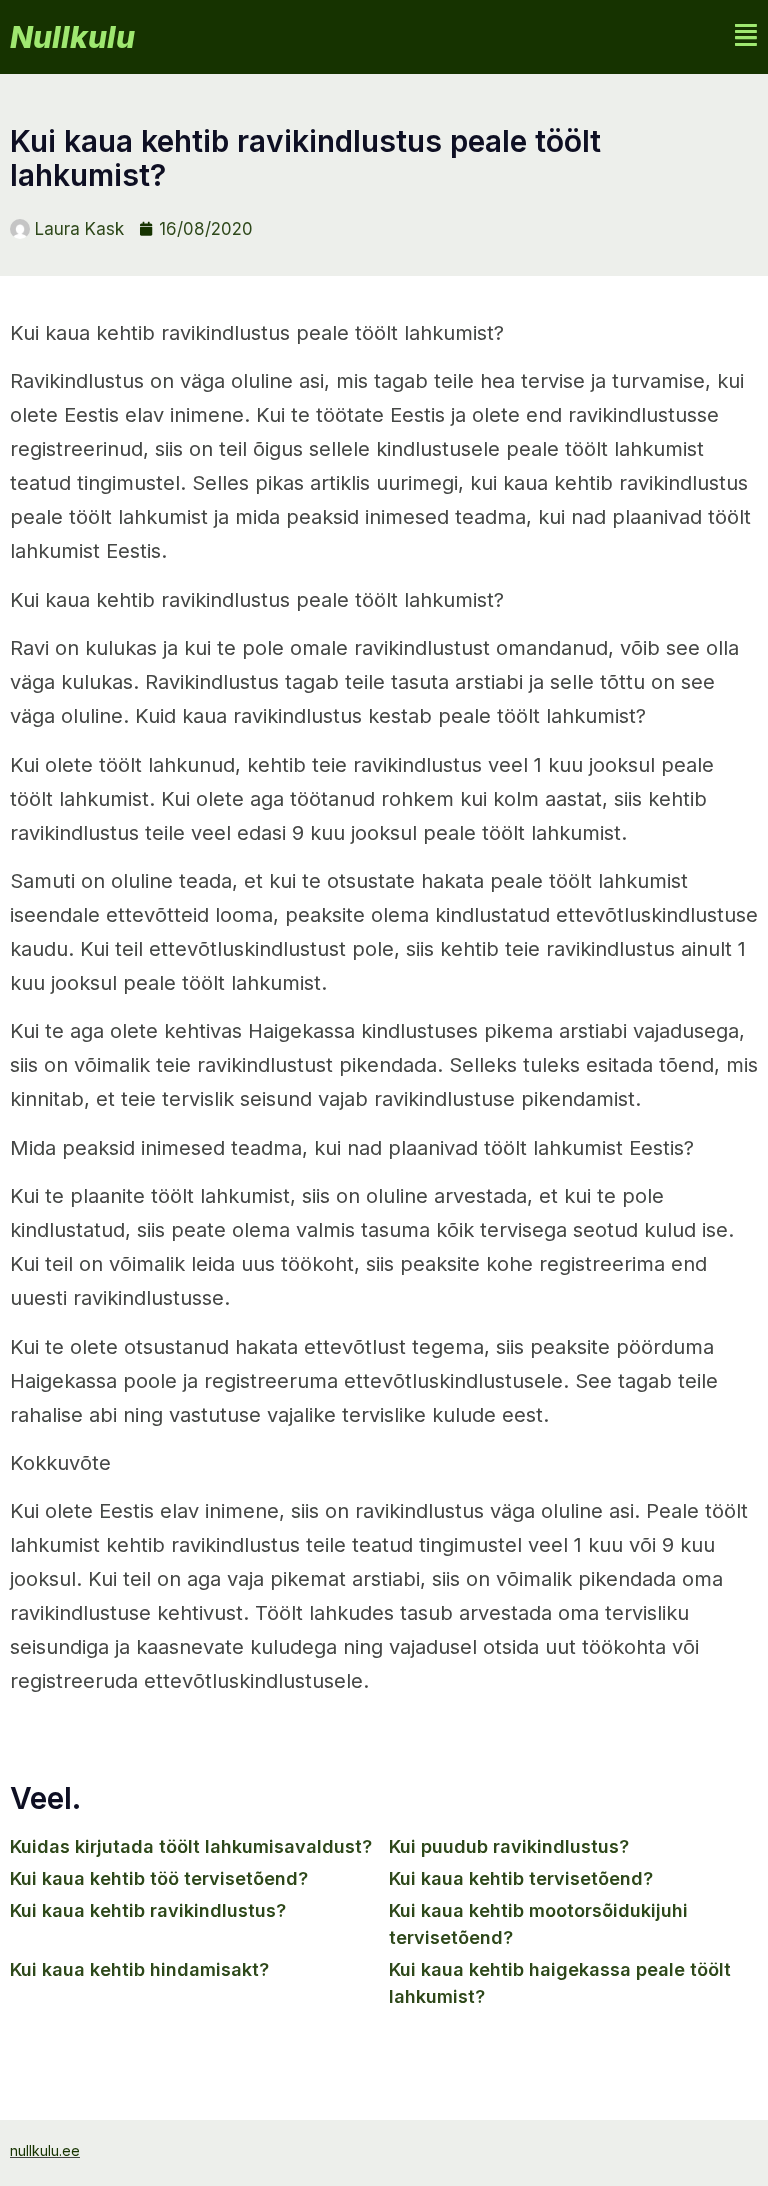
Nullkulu (72, 37)
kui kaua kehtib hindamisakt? (139, 1969)
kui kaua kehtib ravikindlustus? (148, 1910)
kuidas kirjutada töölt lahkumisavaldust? (191, 1846)
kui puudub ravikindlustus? (509, 1846)
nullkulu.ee (45, 2150)
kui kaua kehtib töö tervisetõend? (159, 1878)
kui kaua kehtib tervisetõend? (521, 1878)
